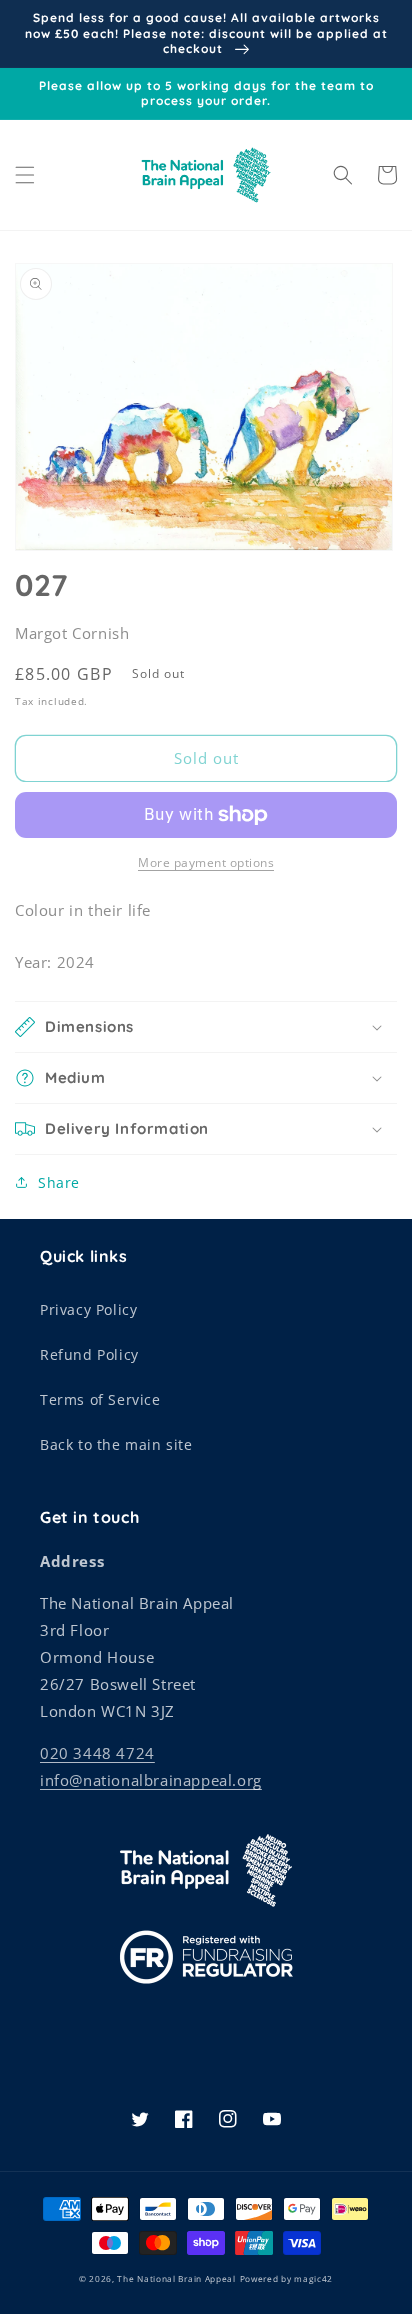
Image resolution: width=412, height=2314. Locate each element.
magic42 (313, 2278)
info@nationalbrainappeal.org (151, 1780)
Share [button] (59, 1182)
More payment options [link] (206, 862)
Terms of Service (100, 1399)
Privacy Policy (88, 1309)
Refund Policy (89, 1354)
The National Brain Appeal (176, 2278)
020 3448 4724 (97, 1753)
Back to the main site (116, 1444)
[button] (25, 175)
